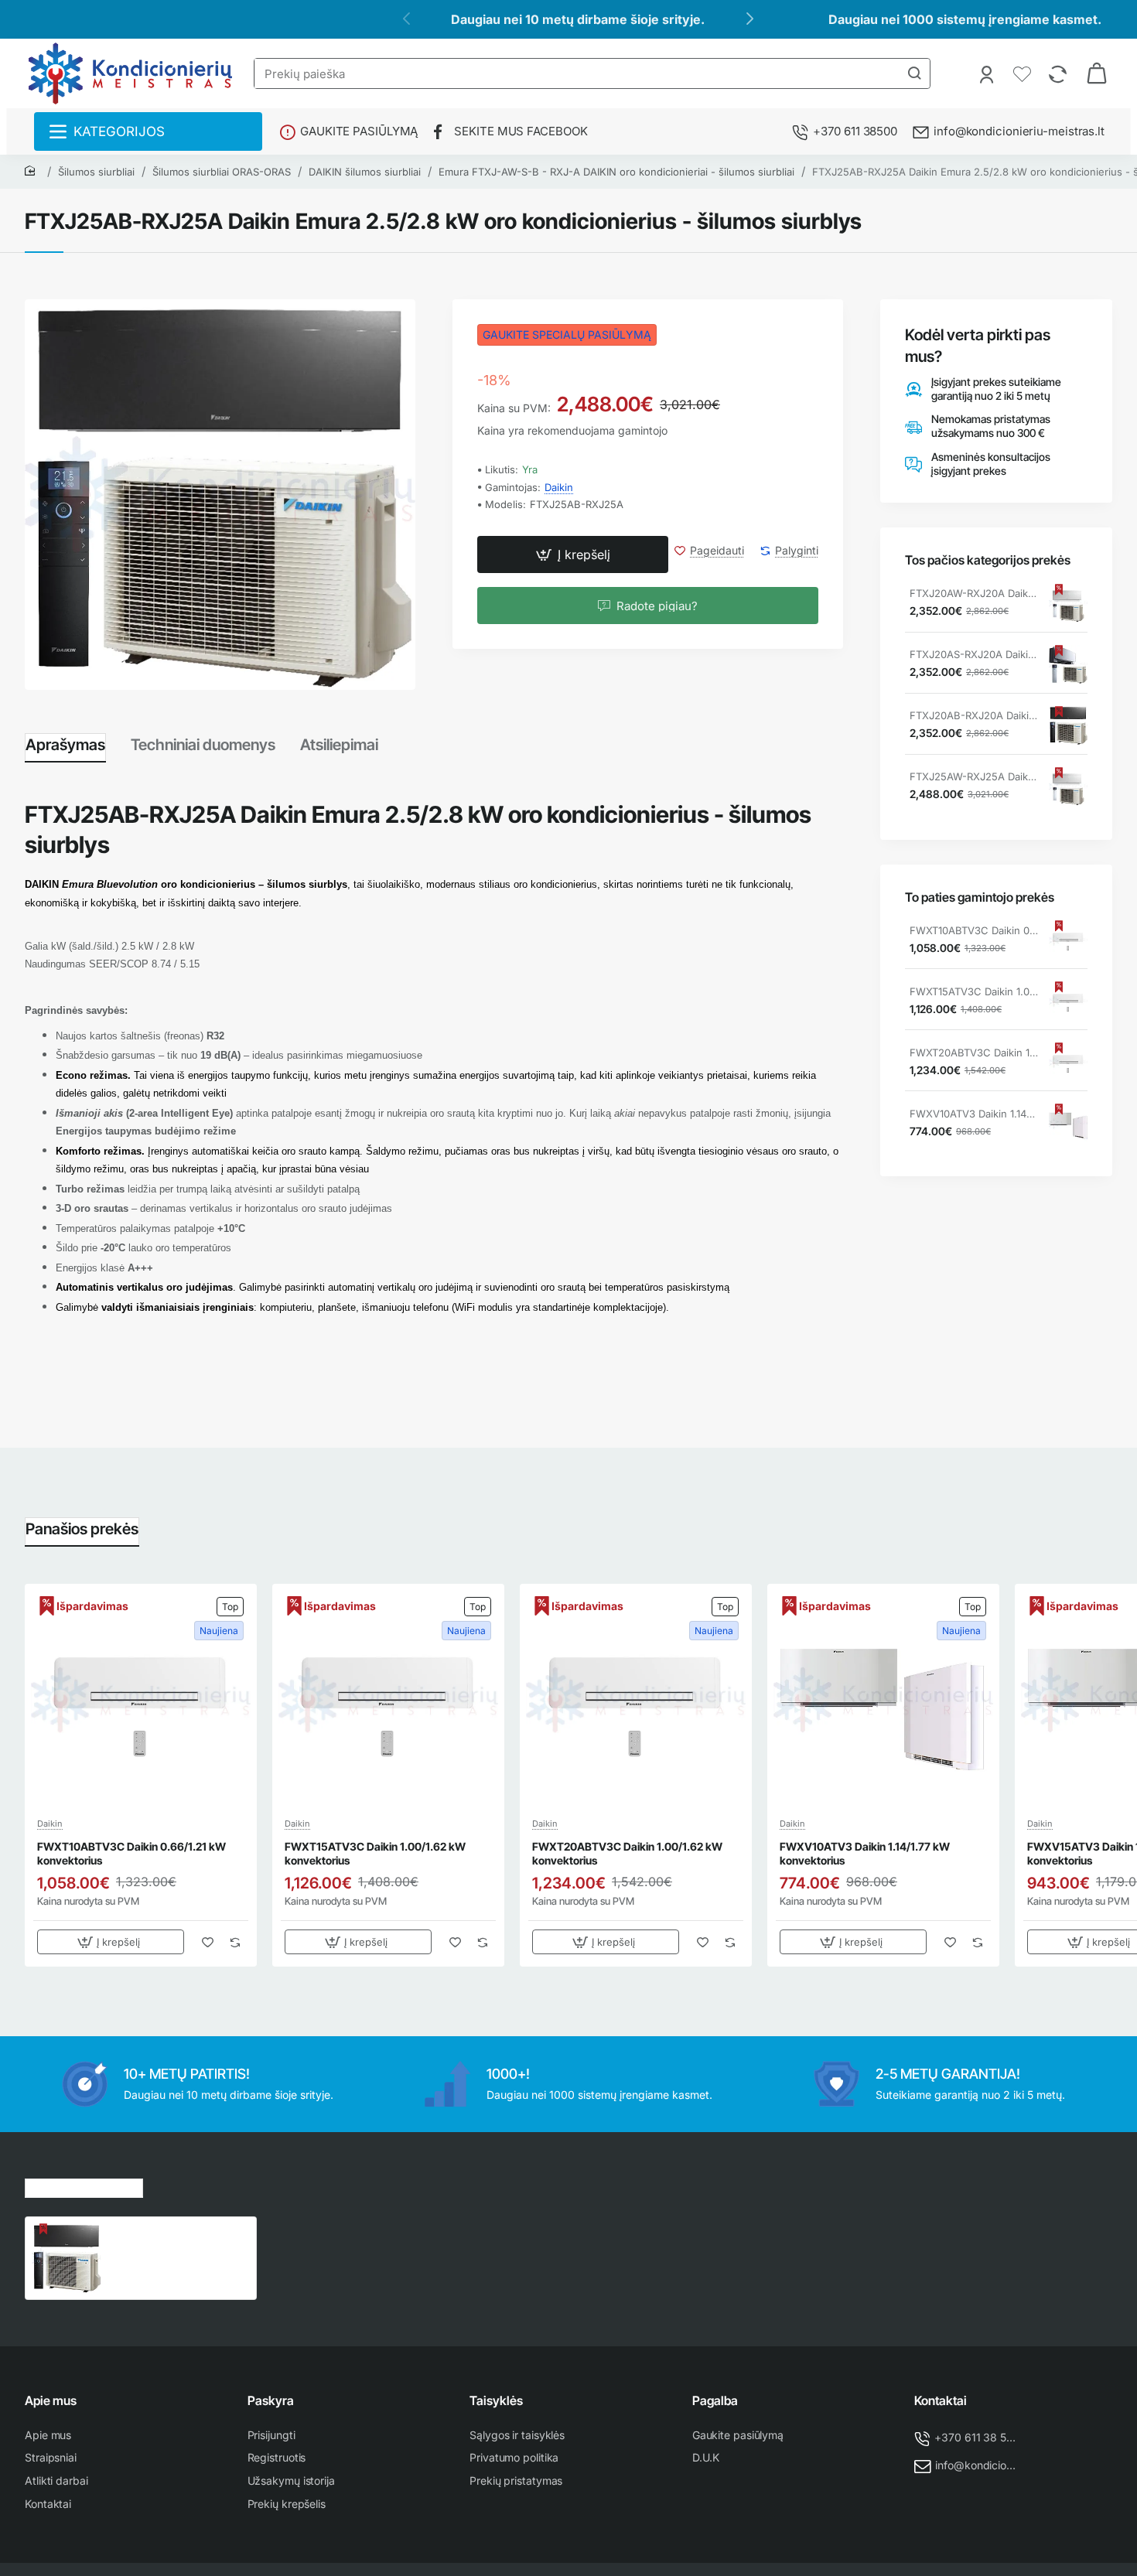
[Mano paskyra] (988, 73)
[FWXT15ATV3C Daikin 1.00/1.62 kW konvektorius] (1068, 1001)
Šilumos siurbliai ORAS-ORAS (222, 172)
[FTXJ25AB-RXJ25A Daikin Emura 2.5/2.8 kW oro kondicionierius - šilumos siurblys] (67, 2258)
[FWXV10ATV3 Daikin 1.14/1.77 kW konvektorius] (1068, 1124)
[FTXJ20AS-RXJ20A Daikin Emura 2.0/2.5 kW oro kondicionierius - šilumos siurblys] (1068, 664)
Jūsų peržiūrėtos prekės (84, 2186)
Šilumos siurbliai (96, 172)
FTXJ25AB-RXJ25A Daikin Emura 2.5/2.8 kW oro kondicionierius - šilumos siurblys (175, 2240)
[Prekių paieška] (914, 73)
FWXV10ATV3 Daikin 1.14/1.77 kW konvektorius (974, 1114)
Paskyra (271, 2400)
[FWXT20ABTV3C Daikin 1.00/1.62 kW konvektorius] (1068, 1063)
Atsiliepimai (339, 745)
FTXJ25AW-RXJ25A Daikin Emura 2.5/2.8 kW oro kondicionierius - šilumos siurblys (974, 777)
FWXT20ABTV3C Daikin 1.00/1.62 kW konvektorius (974, 1053)
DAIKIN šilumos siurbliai (365, 172)
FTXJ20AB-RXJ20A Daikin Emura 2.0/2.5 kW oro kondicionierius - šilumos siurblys (974, 716)
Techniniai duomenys (203, 745)
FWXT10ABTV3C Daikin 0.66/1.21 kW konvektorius (974, 931)
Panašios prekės (82, 1529)
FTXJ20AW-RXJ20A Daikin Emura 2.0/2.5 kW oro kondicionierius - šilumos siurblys (974, 594)
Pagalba (715, 2400)
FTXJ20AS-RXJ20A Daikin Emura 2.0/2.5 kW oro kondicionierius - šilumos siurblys (974, 655)
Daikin (559, 487)
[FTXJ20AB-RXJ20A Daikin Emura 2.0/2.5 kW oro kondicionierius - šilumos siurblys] (1068, 725)
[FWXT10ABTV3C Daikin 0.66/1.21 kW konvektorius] (1068, 940)
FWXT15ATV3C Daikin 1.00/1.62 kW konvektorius (974, 992)
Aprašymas (65, 745)
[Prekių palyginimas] (1059, 73)
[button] (573, 555)
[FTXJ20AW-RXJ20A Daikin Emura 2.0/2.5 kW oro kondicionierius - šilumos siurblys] (1068, 603)
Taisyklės (496, 2400)
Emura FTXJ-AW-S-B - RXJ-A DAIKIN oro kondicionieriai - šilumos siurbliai (616, 172)
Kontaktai (941, 2400)
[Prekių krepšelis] (1097, 73)
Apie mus (51, 2400)
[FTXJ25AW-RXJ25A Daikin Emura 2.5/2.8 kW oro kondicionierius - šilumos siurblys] (1068, 786)
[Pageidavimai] (1024, 73)
